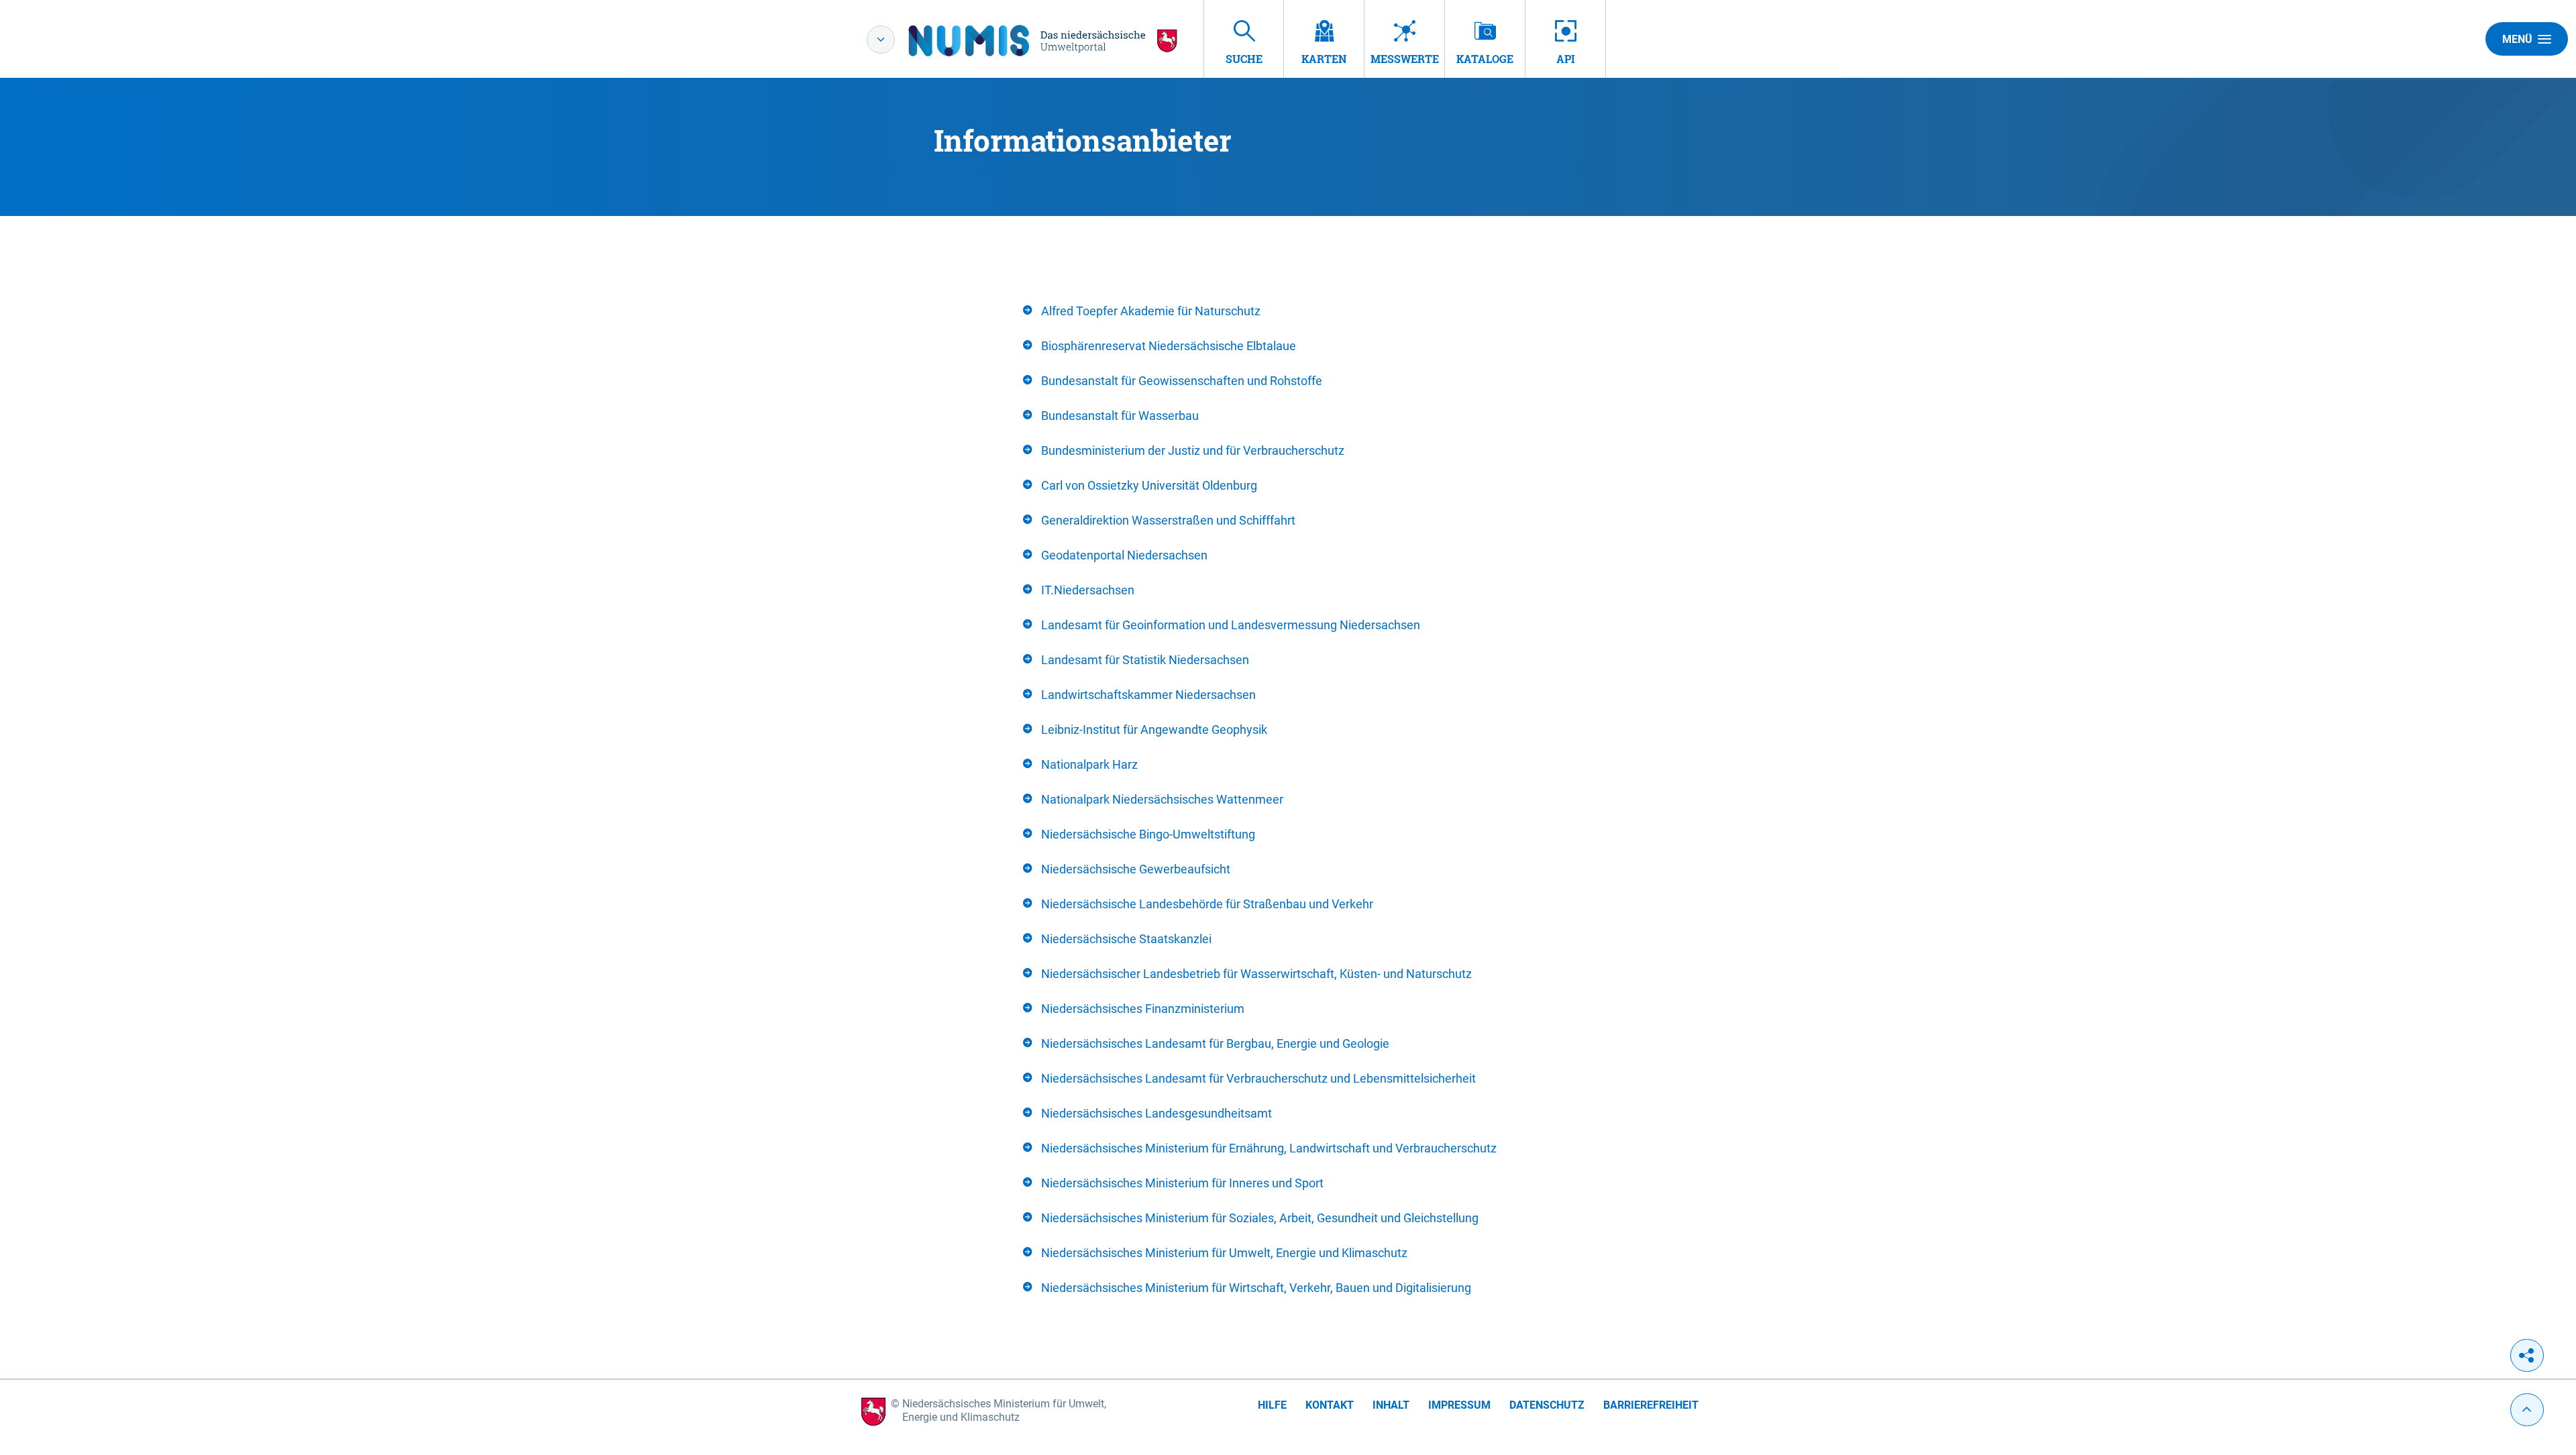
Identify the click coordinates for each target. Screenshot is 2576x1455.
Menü (2517, 39)
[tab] (1288, 311)
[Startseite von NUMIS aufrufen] (1043, 41)
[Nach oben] (2527, 1410)
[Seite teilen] (2527, 1355)
